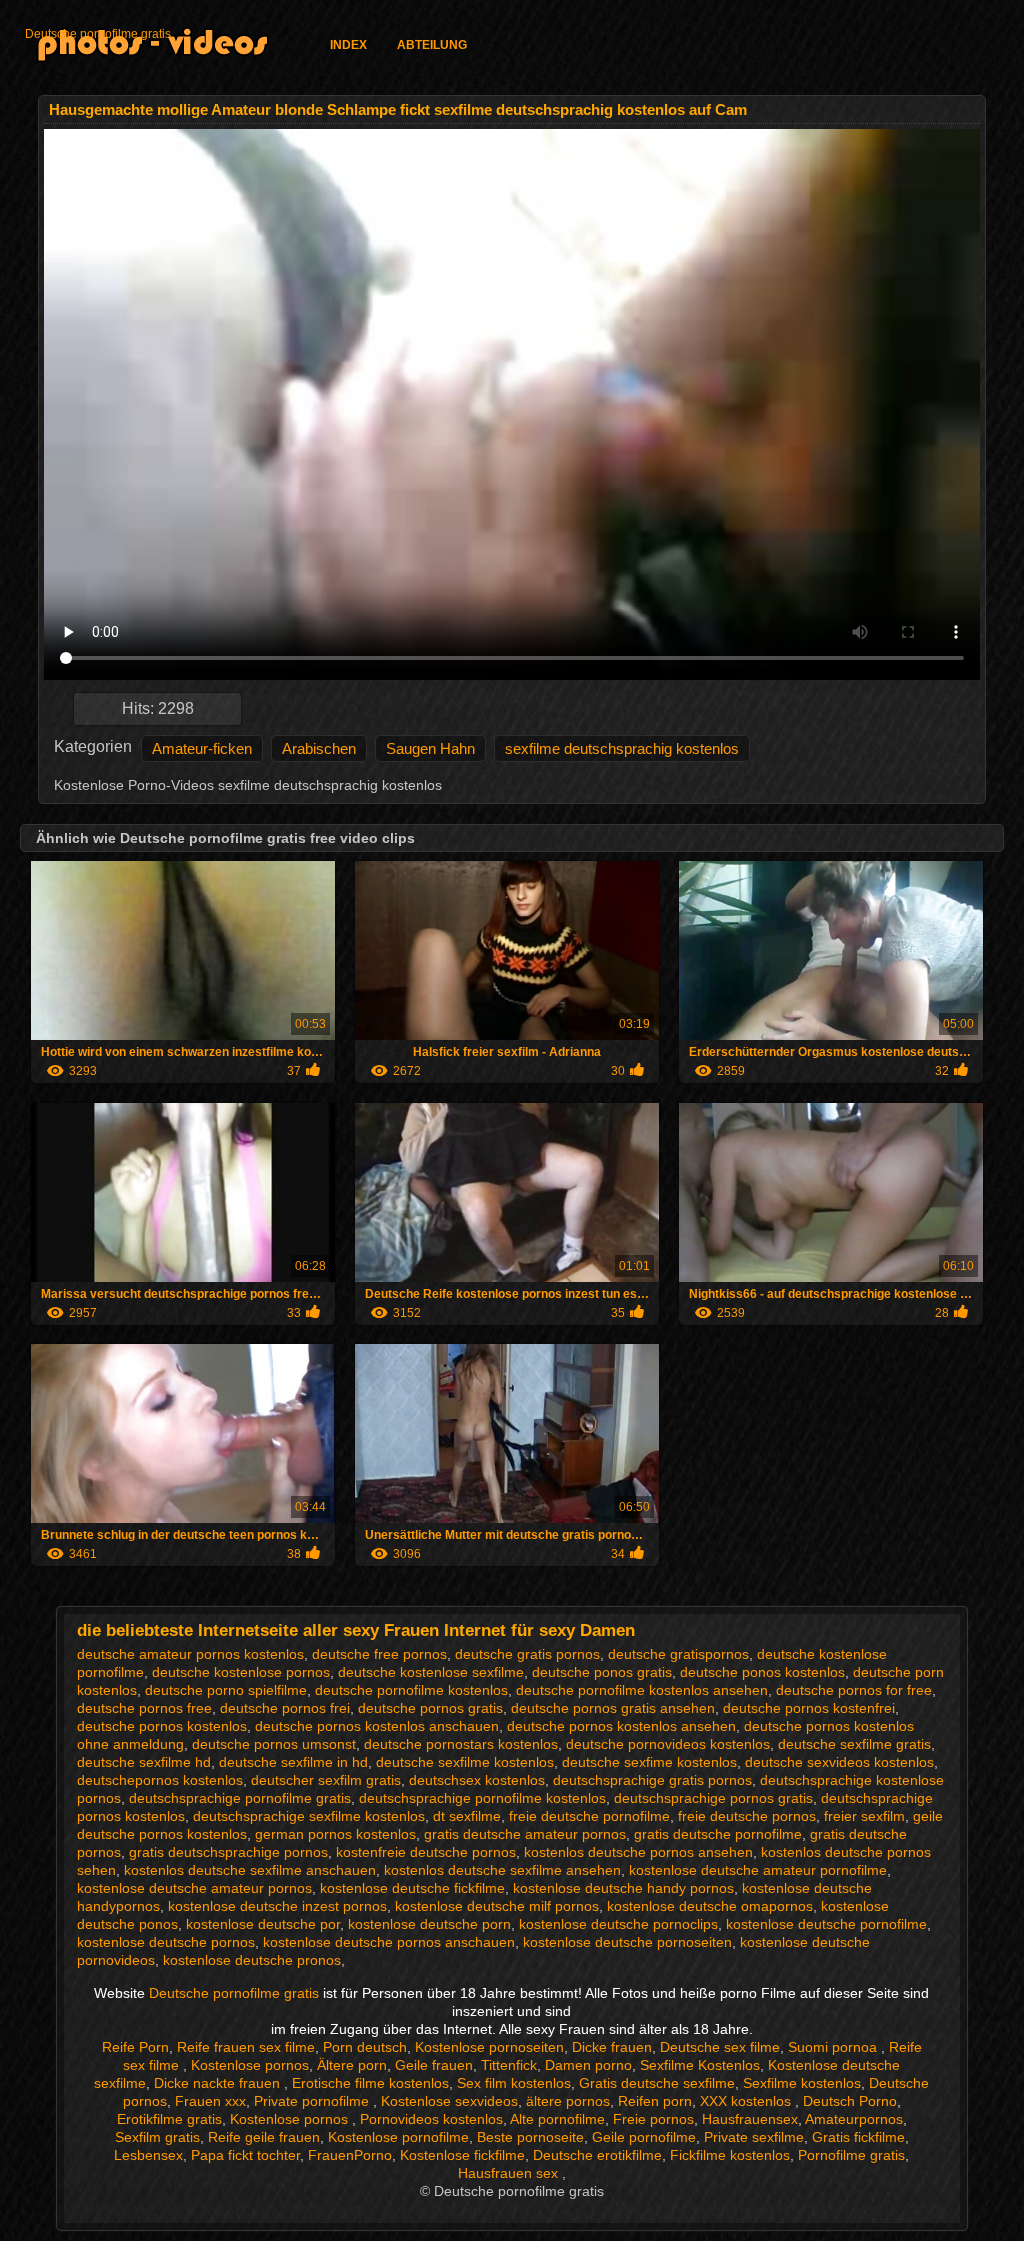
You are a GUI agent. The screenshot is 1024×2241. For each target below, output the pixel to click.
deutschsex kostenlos (477, 1780)
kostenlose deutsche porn (429, 1924)
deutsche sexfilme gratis (854, 1744)
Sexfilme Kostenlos (700, 2065)
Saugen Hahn (430, 748)
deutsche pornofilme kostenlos (411, 1690)
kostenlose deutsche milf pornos (497, 1906)
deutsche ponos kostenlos (762, 1672)
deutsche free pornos (379, 1654)
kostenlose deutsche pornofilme (826, 1924)
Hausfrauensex (750, 2119)
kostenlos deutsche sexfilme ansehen (502, 1870)
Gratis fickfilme (858, 2137)
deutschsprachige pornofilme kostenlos (482, 1798)
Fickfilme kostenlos (730, 2155)
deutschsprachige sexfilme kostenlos (309, 1816)
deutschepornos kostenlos (160, 1780)
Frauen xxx (210, 2101)
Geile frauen (434, 2065)
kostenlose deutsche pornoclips (618, 1924)
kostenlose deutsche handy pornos (623, 1888)
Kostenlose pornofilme (398, 2137)
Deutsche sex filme (720, 2047)
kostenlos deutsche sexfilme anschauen (250, 1870)
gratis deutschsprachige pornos (228, 1852)
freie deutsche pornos (747, 1816)
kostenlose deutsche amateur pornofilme (758, 1870)
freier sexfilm (864, 1816)
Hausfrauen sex (510, 2173)
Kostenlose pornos (250, 2065)
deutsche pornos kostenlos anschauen (377, 1726)
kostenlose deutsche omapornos (710, 1906)
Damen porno (588, 2065)
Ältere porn (352, 2065)
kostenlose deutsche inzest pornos (277, 1906)
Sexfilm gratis (157, 2137)
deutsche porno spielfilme (226, 1690)
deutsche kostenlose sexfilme (431, 1672)
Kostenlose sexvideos (449, 2101)
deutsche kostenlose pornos (241, 1672)
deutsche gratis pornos (527, 1654)
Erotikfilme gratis (169, 2119)
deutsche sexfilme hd (144, 1762)
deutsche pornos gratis (430, 1708)
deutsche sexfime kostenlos (649, 1762)
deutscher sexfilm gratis (326, 1780)
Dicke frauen (612, 2047)
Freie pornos (653, 2119)
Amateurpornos (854, 2119)
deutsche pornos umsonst (274, 1744)
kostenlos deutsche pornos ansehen (638, 1852)
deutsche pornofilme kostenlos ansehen (642, 1690)
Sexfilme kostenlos (802, 2083)
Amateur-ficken (202, 748)
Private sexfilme (754, 2137)
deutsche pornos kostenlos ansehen (621, 1726)
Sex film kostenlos (514, 2083)
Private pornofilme (313, 2101)
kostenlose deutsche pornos (166, 1942)
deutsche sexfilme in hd (293, 1762)
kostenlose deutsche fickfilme (412, 1888)
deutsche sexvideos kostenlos (839, 1762)
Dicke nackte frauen (219, 2083)
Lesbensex (148, 2155)
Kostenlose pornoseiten (489, 2047)
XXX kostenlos (747, 2101)
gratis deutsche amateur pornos (525, 1834)
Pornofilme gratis (851, 2155)
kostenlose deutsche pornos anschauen (389, 1942)
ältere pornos (568, 2101)
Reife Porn (135, 2047)
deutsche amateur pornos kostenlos (190, 1654)
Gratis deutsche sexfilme (657, 2083)
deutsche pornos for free (854, 1690)
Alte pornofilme (557, 2119)
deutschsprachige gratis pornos (652, 1780)
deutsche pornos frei (285, 1708)
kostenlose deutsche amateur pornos (194, 1888)
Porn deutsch (365, 2047)
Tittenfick (509, 2065)
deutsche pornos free (144, 1708)
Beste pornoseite (530, 2137)
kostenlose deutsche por (263, 1924)
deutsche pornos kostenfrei (809, 1708)
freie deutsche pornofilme (589, 1816)
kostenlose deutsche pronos (252, 1960)
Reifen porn (655, 2101)
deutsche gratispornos (678, 1654)
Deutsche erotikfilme (597, 2155)
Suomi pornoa (834, 2047)
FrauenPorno (350, 2155)
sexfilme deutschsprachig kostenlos (622, 748)
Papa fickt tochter (245, 2155)
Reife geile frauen (264, 2137)
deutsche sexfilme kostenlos (465, 1762)
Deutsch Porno (850, 2101)
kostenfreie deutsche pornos (426, 1852)
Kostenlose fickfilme (462, 2155)
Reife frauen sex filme (246, 2047)
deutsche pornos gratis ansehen (613, 1708)
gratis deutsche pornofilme (718, 1834)
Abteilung (432, 45)
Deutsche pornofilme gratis (98, 34)
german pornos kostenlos (335, 1834)
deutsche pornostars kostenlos (461, 1744)
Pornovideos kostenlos (431, 2119)
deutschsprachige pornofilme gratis (240, 1798)
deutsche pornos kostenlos (162, 1726)
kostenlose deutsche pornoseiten (627, 1942)
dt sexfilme (467, 1816)
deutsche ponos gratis (602, 1672)
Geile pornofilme (644, 2137)
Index (348, 45)
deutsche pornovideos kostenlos (668, 1744)
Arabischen (319, 748)
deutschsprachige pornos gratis (713, 1798)
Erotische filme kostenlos (370, 2083)
